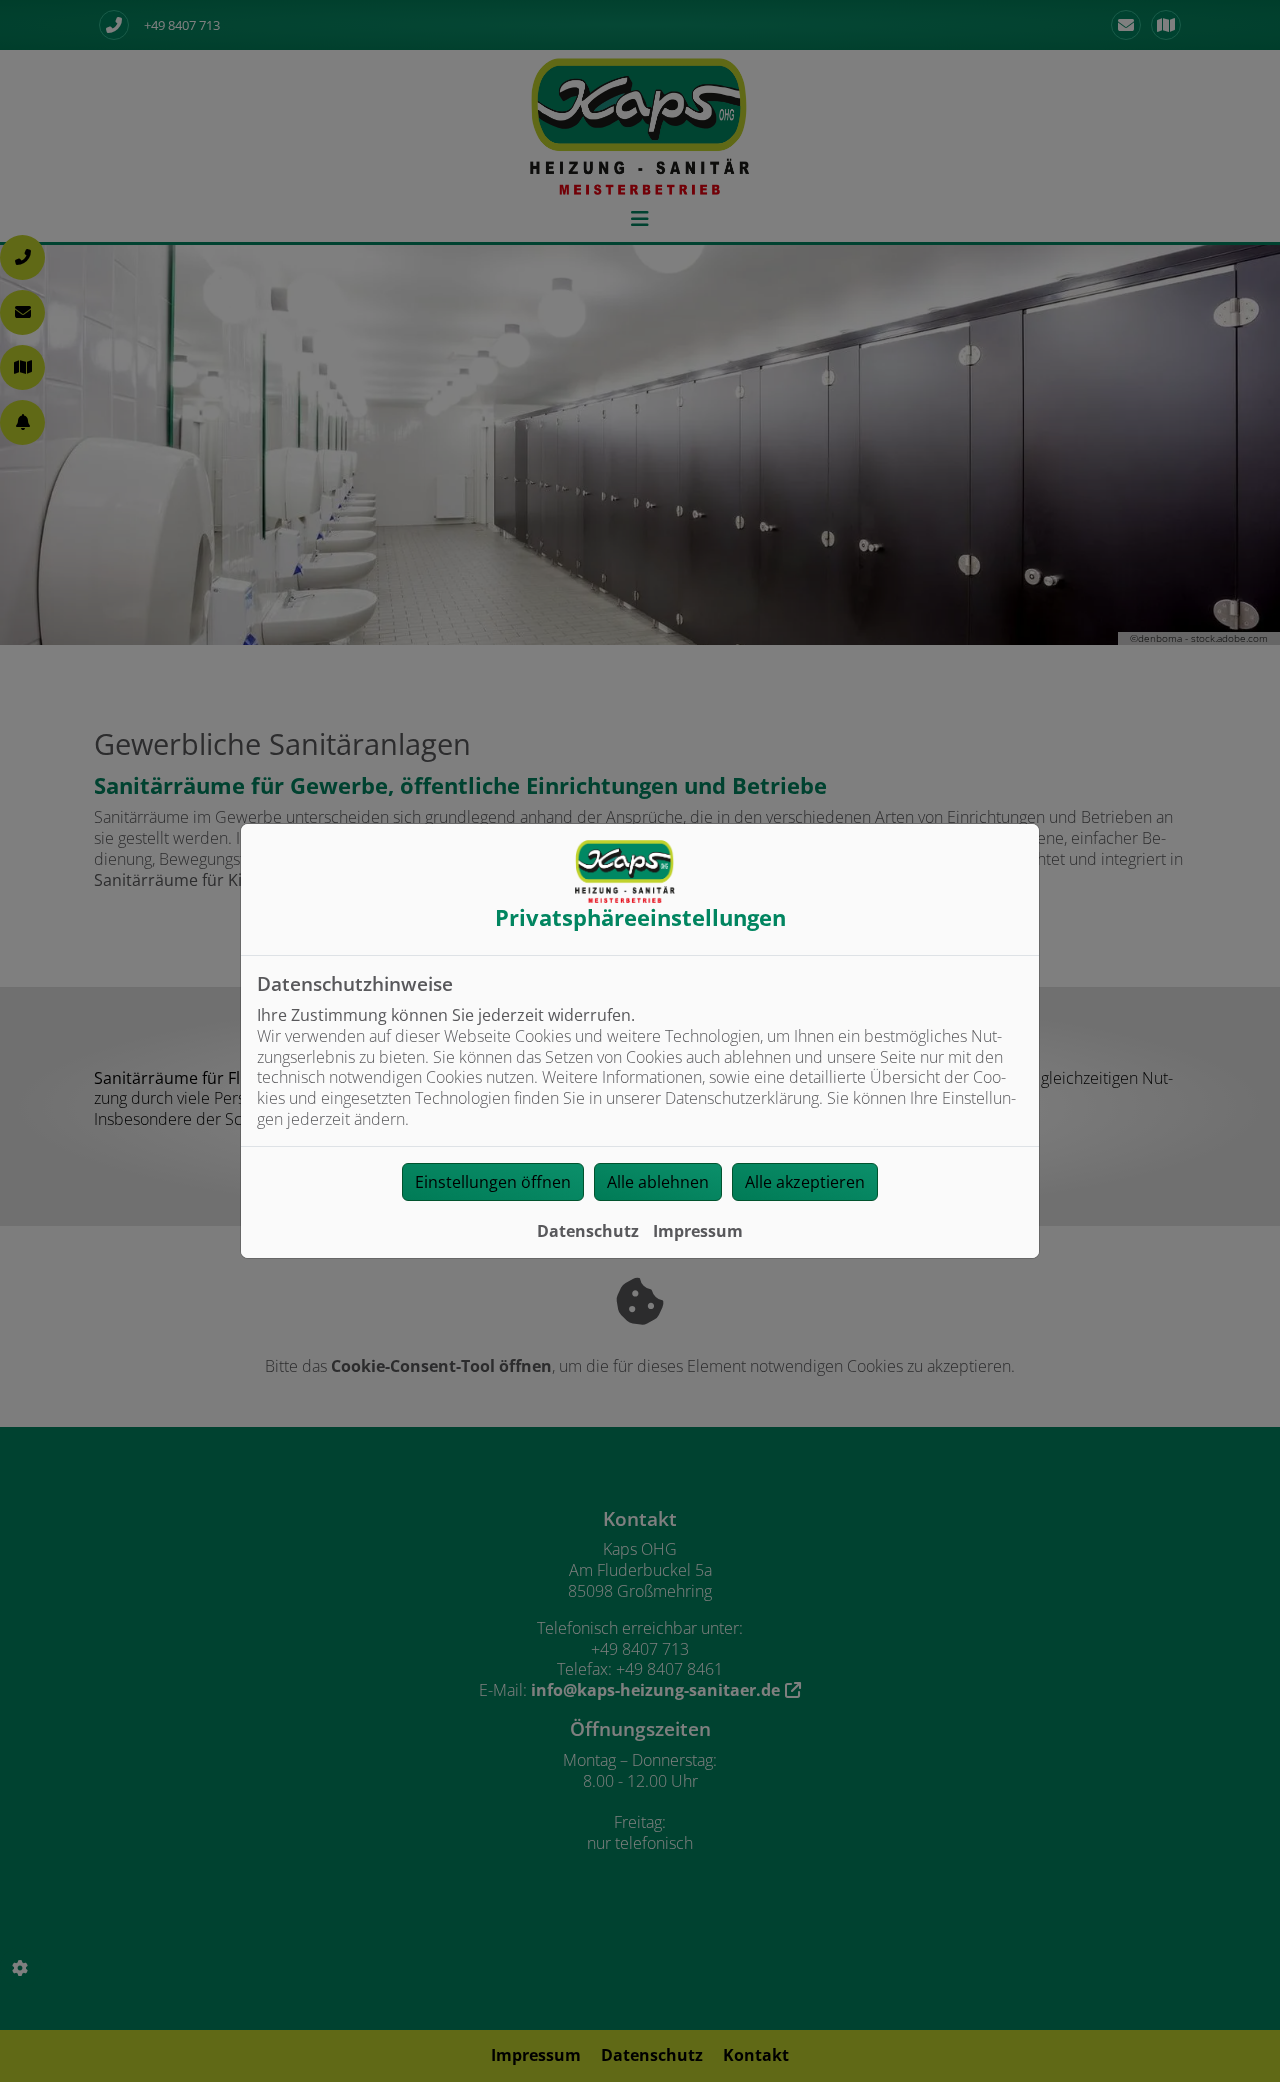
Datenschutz (588, 1231)
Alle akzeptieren (805, 1182)
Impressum (698, 1231)
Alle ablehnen (658, 1182)
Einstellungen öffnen (493, 1182)
